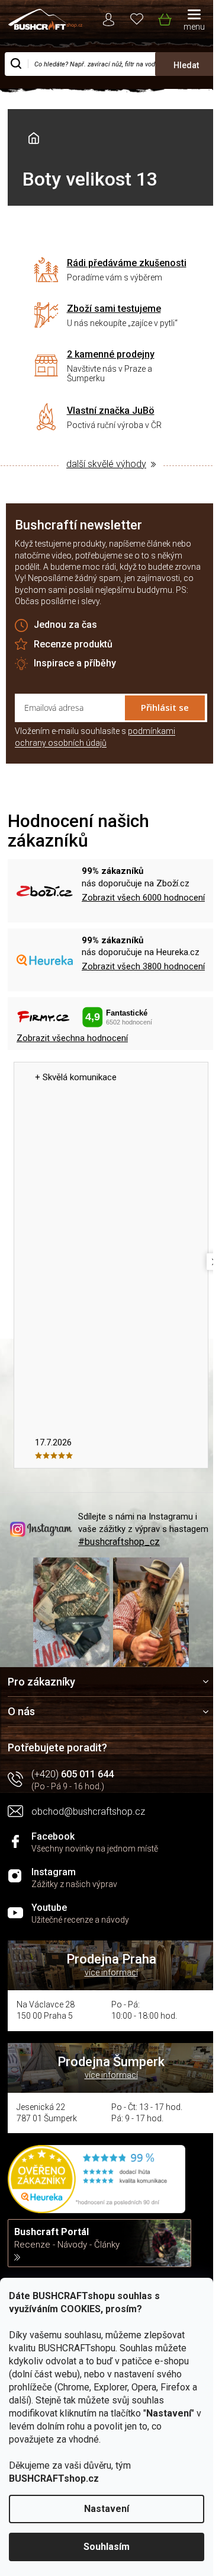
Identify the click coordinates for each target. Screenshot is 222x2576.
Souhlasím (107, 2547)
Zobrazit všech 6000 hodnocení (143, 898)
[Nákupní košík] (164, 17)
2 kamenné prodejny (111, 354)
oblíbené (137, 18)
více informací (111, 1972)
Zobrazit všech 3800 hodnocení (143, 966)
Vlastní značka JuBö (111, 411)
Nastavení (107, 2509)
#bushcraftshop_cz (119, 1542)
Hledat (186, 65)
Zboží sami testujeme (114, 309)
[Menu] (194, 21)
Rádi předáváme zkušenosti (127, 263)
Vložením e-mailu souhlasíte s (95, 737)
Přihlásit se (165, 707)
